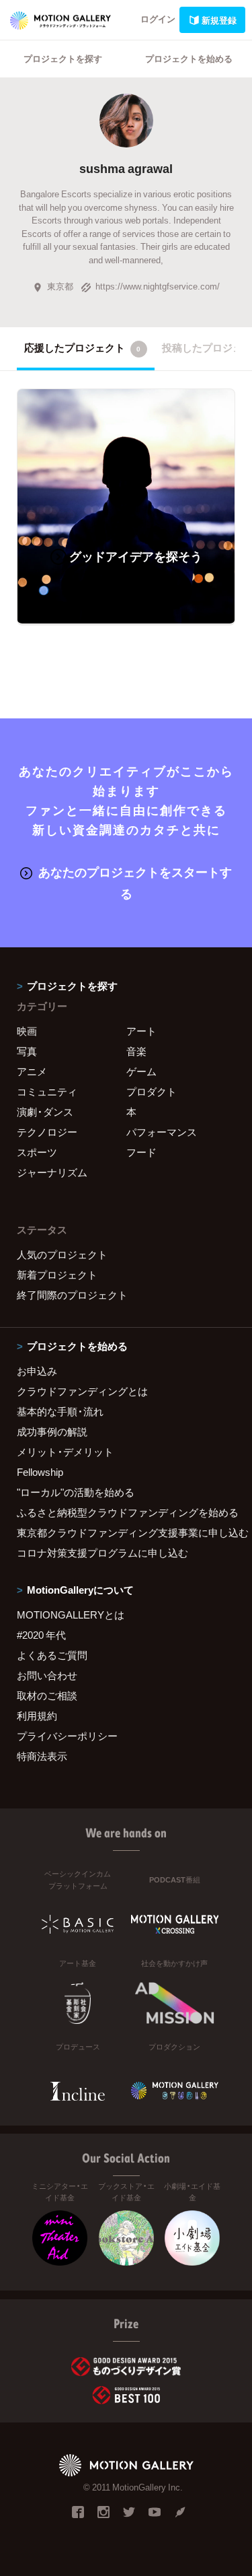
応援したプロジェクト (82, 347)
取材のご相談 (47, 1695)
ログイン (158, 19)
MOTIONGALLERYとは (71, 1615)
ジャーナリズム (52, 1172)
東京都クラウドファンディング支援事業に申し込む (126, 1532)
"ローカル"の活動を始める (76, 1492)
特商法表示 (42, 1756)
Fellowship (40, 1472)
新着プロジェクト (57, 1275)
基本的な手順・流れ (60, 1411)
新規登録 (219, 20)
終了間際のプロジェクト (72, 1295)
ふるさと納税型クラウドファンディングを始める (126, 1512)
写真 (27, 1051)
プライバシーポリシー (67, 1736)
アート (141, 1031)
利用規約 (37, 1716)
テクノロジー (47, 1132)
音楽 (136, 1051)
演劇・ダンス (45, 1112)
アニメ (32, 1071)
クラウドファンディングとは (82, 1391)
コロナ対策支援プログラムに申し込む (102, 1553)
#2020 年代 (41, 1635)
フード (141, 1152)
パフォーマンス (162, 1132)
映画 (27, 1031)
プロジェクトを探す (63, 58)
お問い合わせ (47, 1675)
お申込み (37, 1371)
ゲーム (141, 1071)
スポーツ (37, 1152)
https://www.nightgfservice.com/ (158, 286)
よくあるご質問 (52, 1655)
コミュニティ (47, 1091)
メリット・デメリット (65, 1452)
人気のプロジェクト (62, 1254)
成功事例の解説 (52, 1431)
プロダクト (152, 1091)
